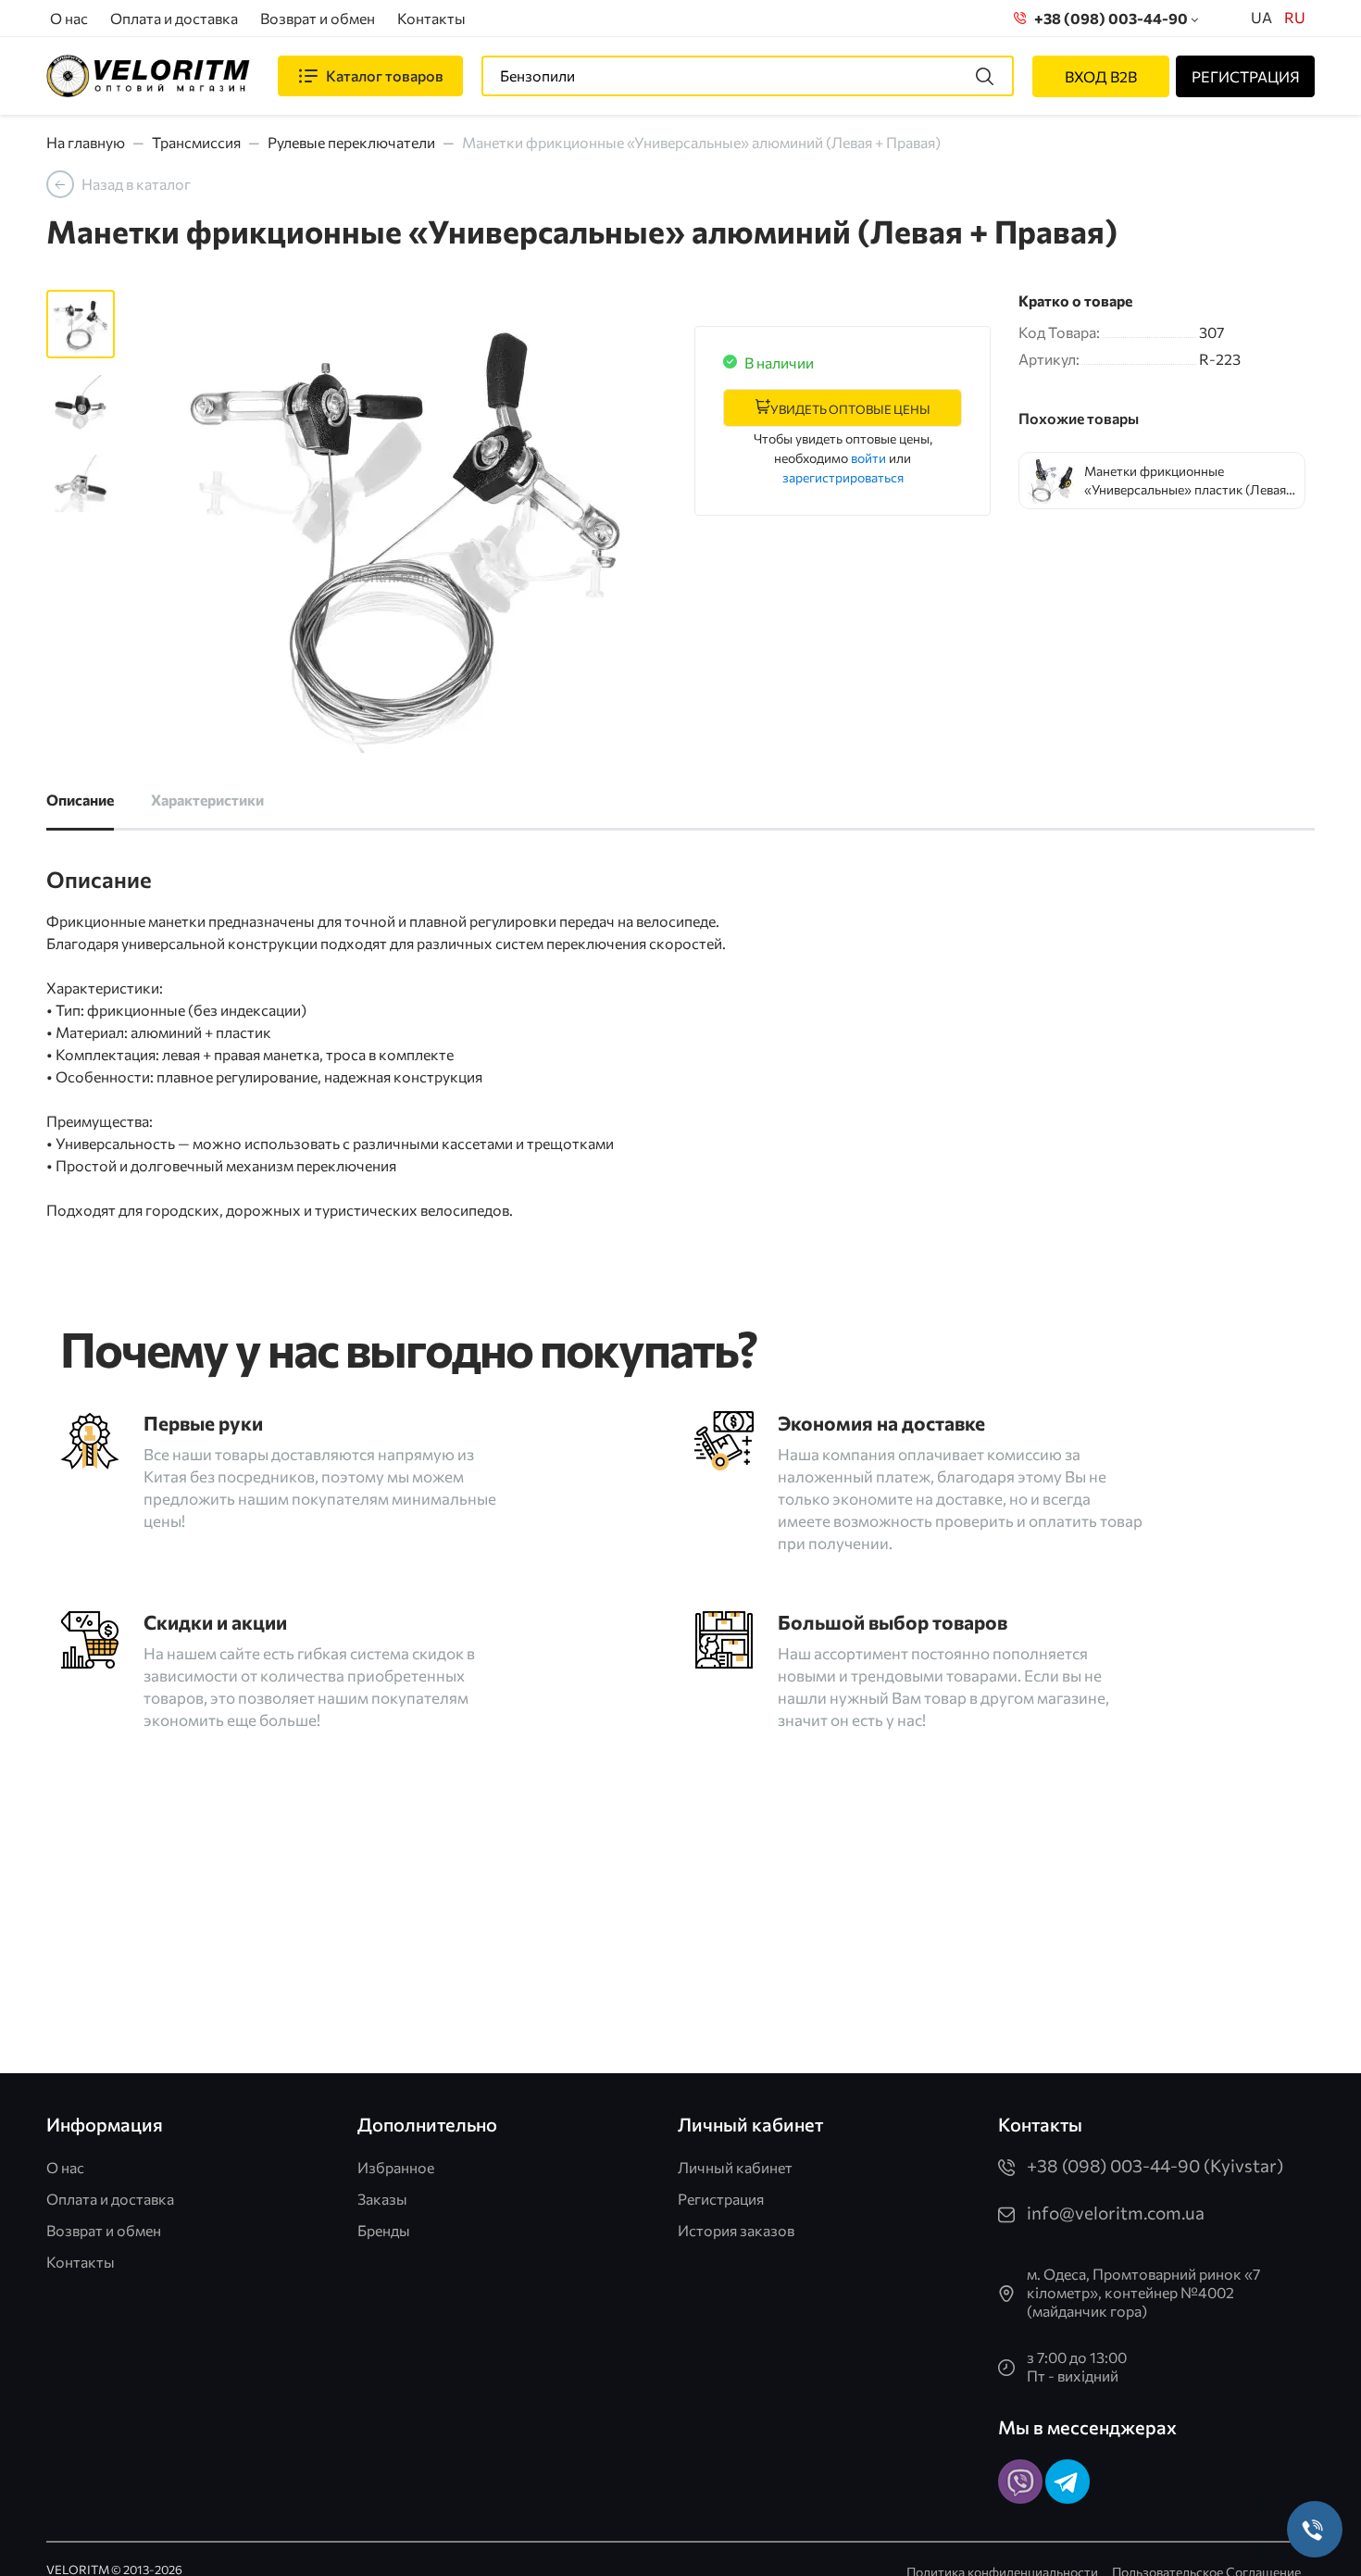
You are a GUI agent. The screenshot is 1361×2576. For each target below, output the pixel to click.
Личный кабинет (735, 2167)
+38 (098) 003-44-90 (1108, 18)
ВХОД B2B (1101, 76)
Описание (80, 800)
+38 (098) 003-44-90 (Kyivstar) (1155, 2165)
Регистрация (721, 2199)
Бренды (384, 2230)
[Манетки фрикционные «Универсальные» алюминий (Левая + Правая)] (405, 521)
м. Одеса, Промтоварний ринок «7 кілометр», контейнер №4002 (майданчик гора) (1143, 2292)
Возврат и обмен (318, 18)
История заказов (736, 2230)
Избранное (396, 2167)
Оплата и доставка (174, 18)
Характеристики (207, 800)
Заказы (382, 2199)
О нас (69, 18)
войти (868, 458)
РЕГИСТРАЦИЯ (1246, 76)
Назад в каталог (136, 184)
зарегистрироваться (843, 477)
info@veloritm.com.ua (1116, 2213)
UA (1261, 17)
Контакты (431, 18)
